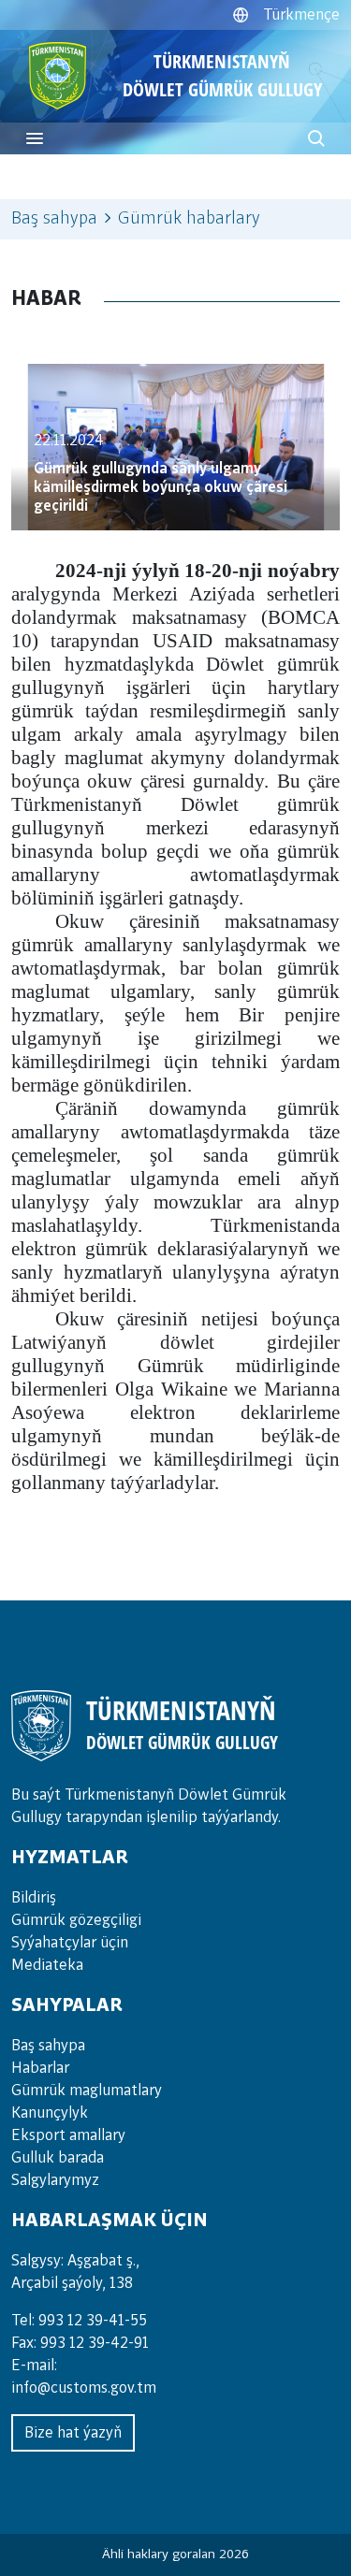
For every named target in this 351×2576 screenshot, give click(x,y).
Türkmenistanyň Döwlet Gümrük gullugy (222, 75)
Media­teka (47, 1965)
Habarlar (40, 2068)
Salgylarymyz (55, 2180)
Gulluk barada (58, 2158)
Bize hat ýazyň (73, 2433)
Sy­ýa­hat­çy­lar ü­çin (70, 1943)
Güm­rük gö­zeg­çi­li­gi (76, 1920)
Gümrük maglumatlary (87, 2091)
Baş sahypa (54, 219)
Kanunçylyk (50, 2113)
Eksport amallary (68, 2135)
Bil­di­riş (34, 1898)
